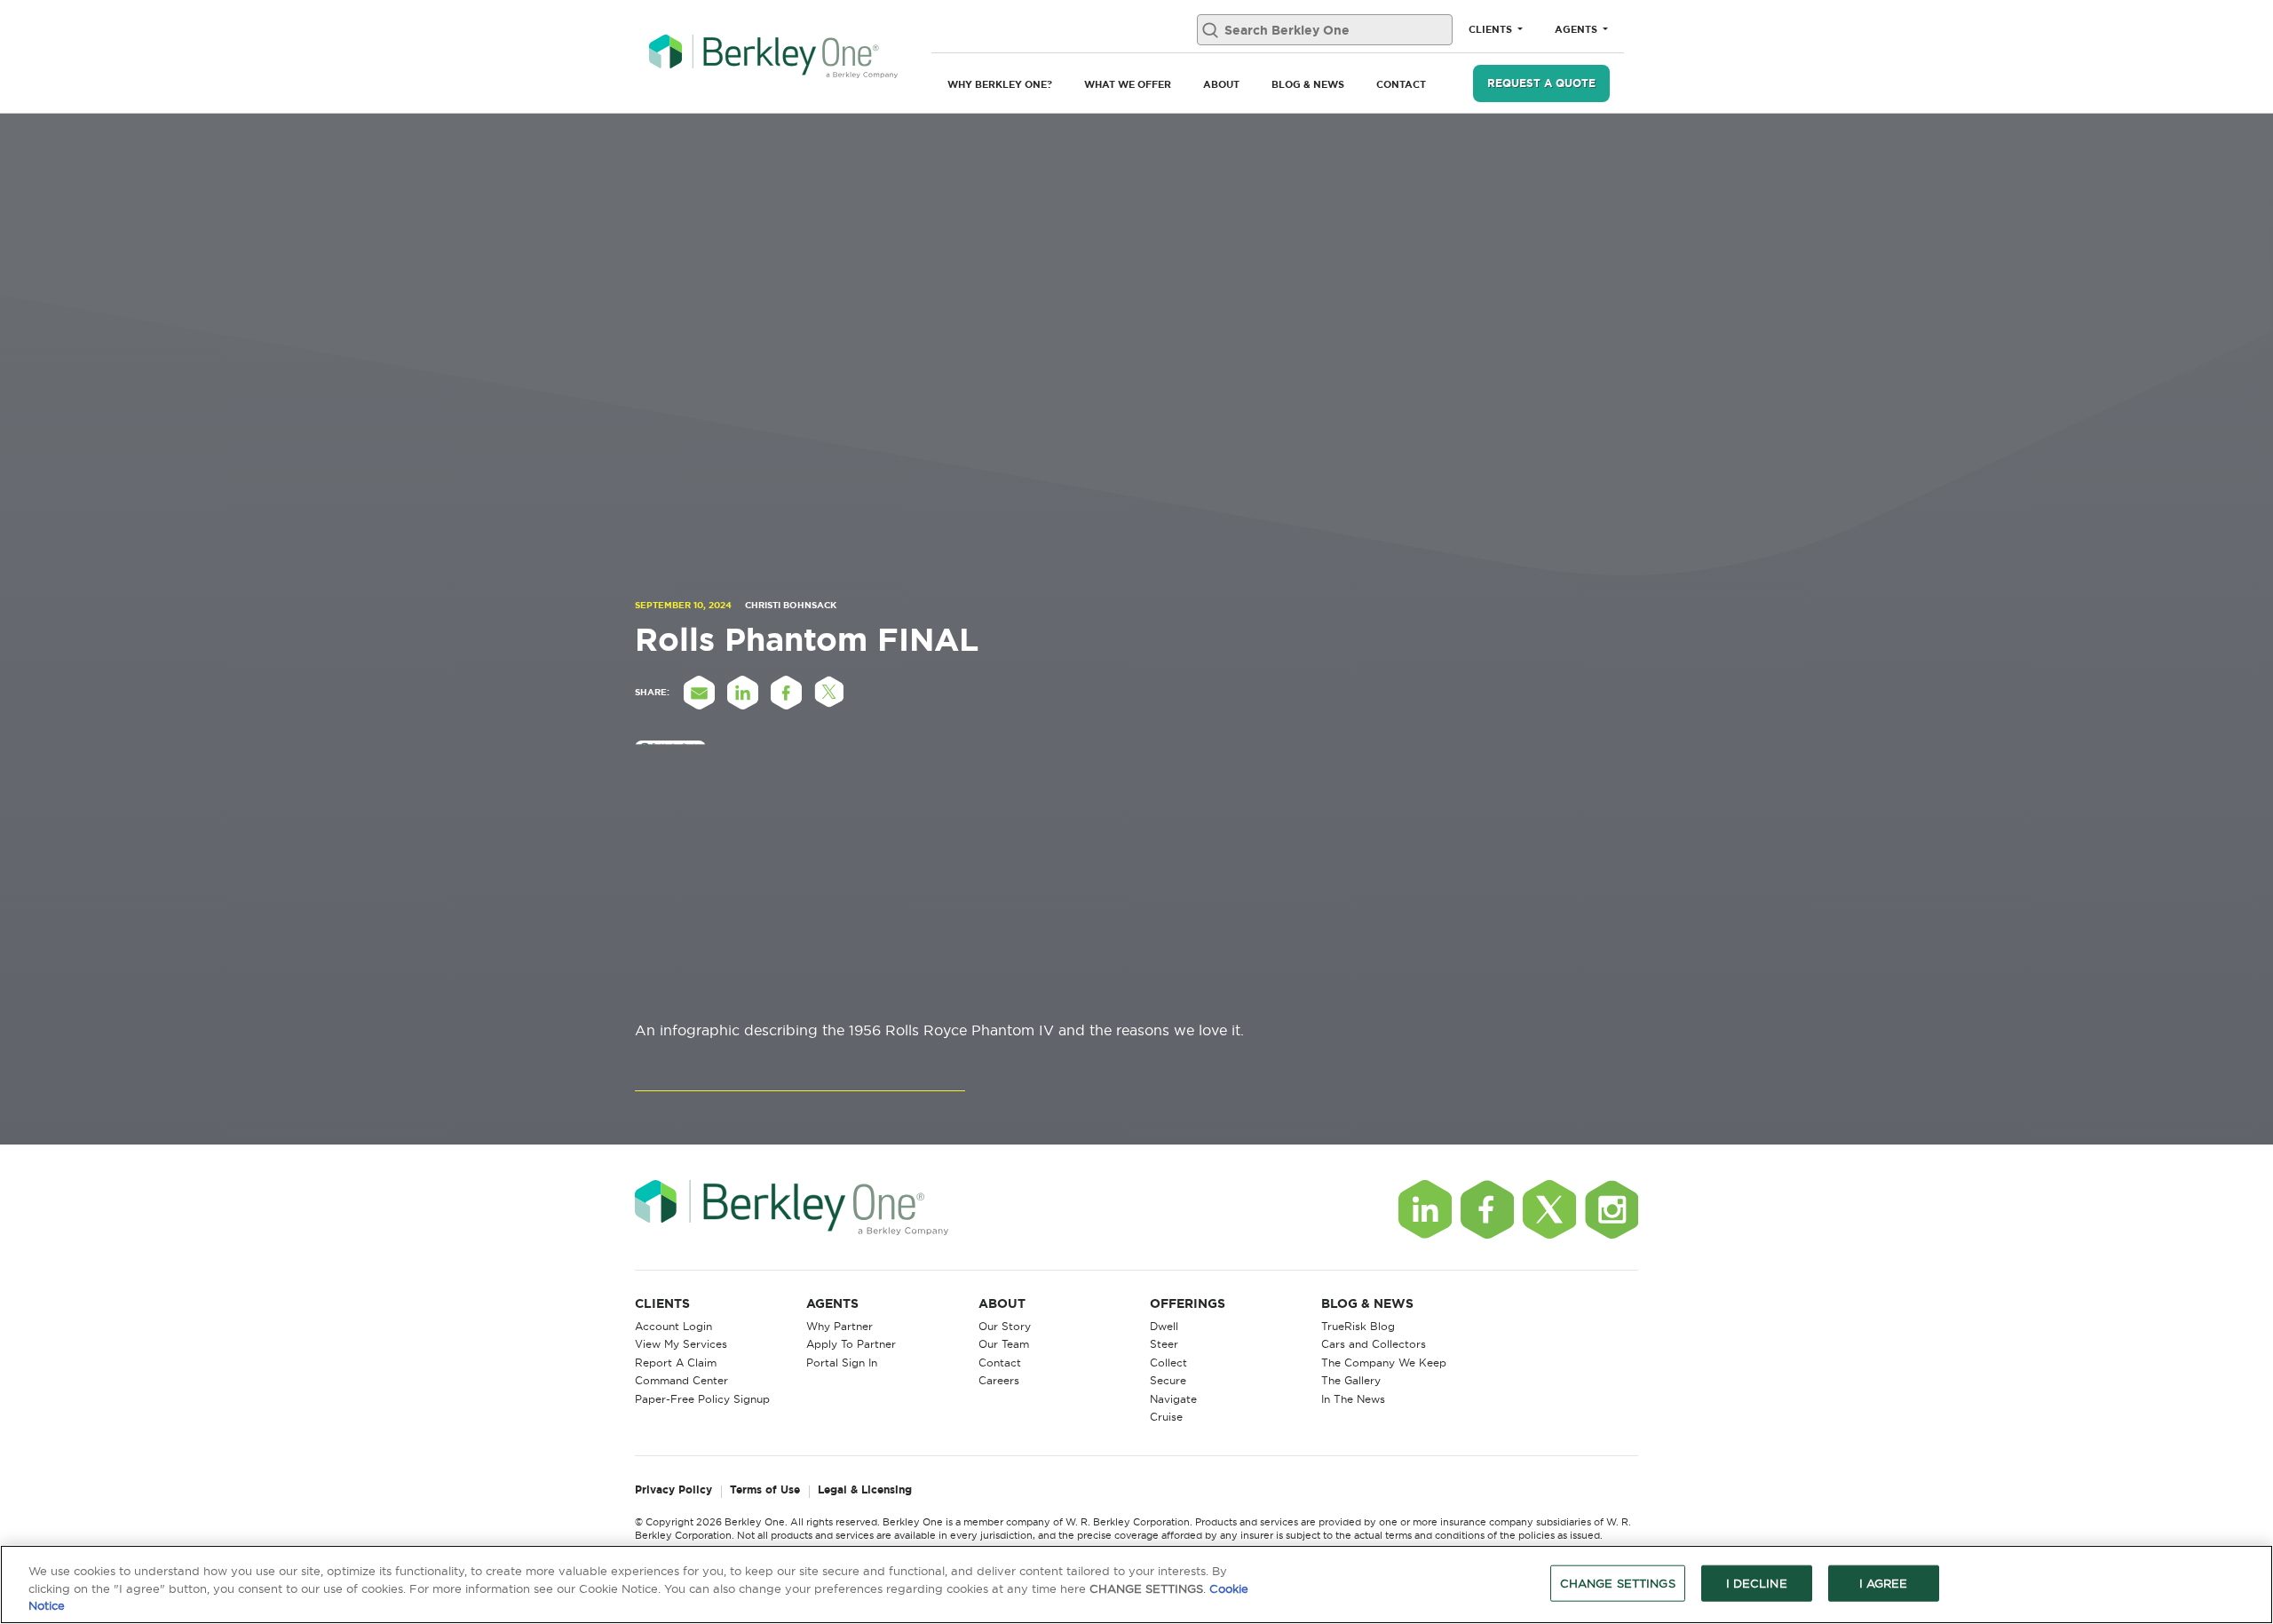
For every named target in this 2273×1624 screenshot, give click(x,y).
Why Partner (840, 1326)
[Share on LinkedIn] (742, 693)
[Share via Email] (699, 693)
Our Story (1005, 1326)
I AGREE (1884, 1582)
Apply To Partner (851, 1344)
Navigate (1173, 1399)
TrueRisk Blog (1358, 1326)
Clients (1492, 29)
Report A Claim (676, 1363)
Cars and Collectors (1374, 1344)
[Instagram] (1612, 1209)
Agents (1577, 29)
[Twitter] (1549, 1209)
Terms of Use (765, 1490)
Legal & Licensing (865, 1490)
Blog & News (1308, 84)
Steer (1164, 1344)
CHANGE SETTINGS (1618, 1582)
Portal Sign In (842, 1363)
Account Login (673, 1326)
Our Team (1004, 1344)
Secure (1168, 1380)
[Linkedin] (1425, 1209)
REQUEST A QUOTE (1541, 83)
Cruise (1166, 1417)
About (1221, 84)
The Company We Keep (1384, 1363)
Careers (999, 1380)
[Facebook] (1487, 1209)
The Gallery (1351, 1380)
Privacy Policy (673, 1490)
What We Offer (1128, 84)
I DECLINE (1757, 1582)
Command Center (681, 1380)
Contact (1401, 84)
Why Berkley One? (1000, 84)
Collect (1168, 1363)
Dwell (1164, 1326)
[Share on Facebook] (786, 693)
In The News (1353, 1399)
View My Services (681, 1344)
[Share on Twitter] (829, 693)
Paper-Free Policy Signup (702, 1399)
